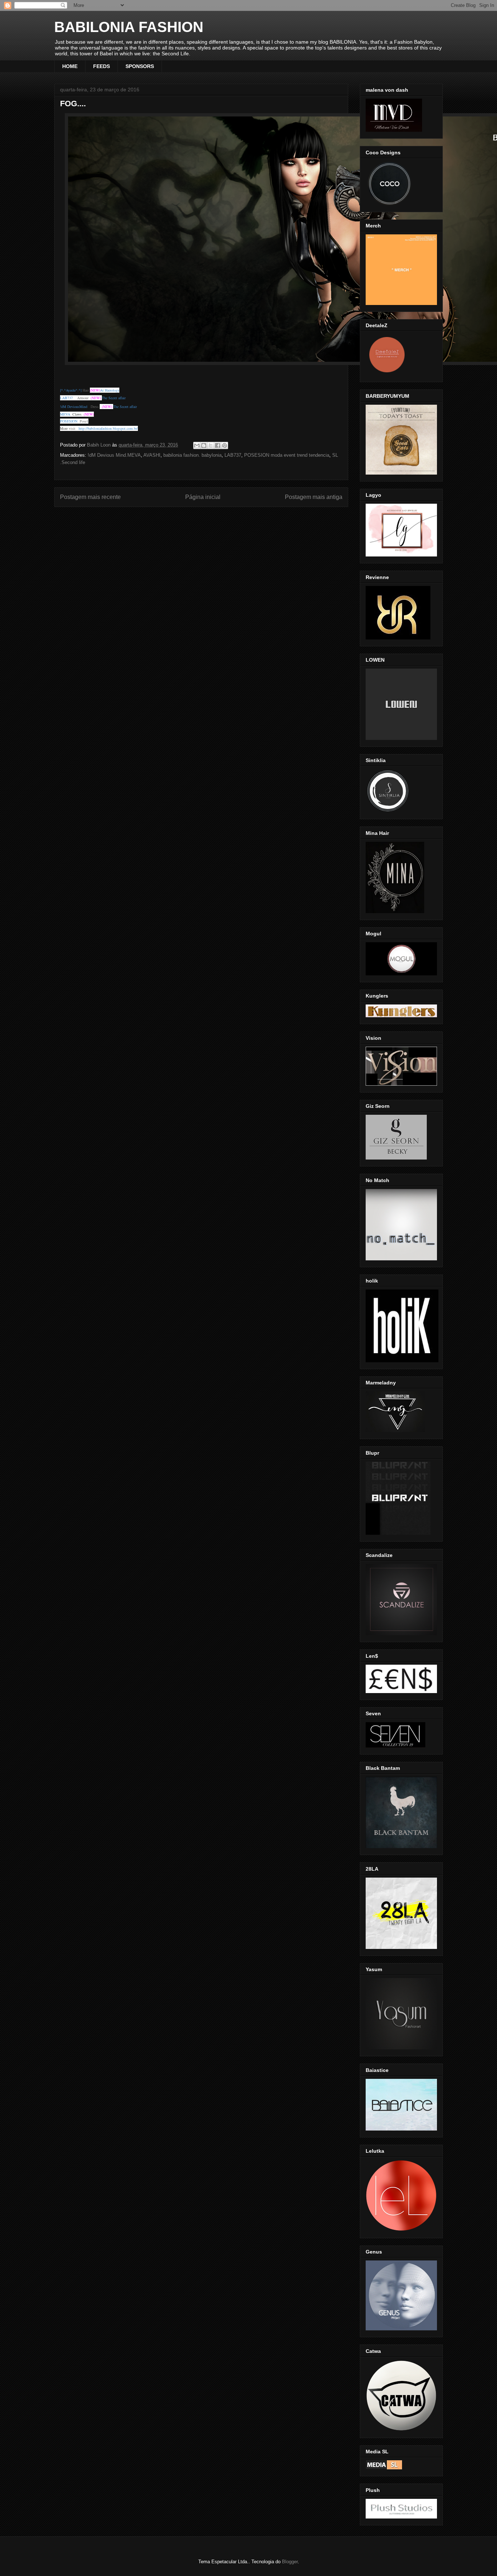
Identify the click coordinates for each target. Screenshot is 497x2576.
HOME (70, 66)
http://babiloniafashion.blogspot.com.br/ (108, 428)
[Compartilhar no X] (211, 445)
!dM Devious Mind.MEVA (114, 455)
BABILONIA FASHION (129, 27)
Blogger (290, 2562)
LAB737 (233, 455)
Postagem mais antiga (314, 497)
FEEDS (102, 66)
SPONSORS (140, 66)
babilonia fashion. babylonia (192, 455)
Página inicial (203, 497)
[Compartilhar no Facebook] (218, 445)
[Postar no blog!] (204, 445)
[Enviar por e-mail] (197, 445)
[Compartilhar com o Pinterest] (224, 445)
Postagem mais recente (90, 497)
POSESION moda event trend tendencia (287, 455)
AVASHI (152, 455)
